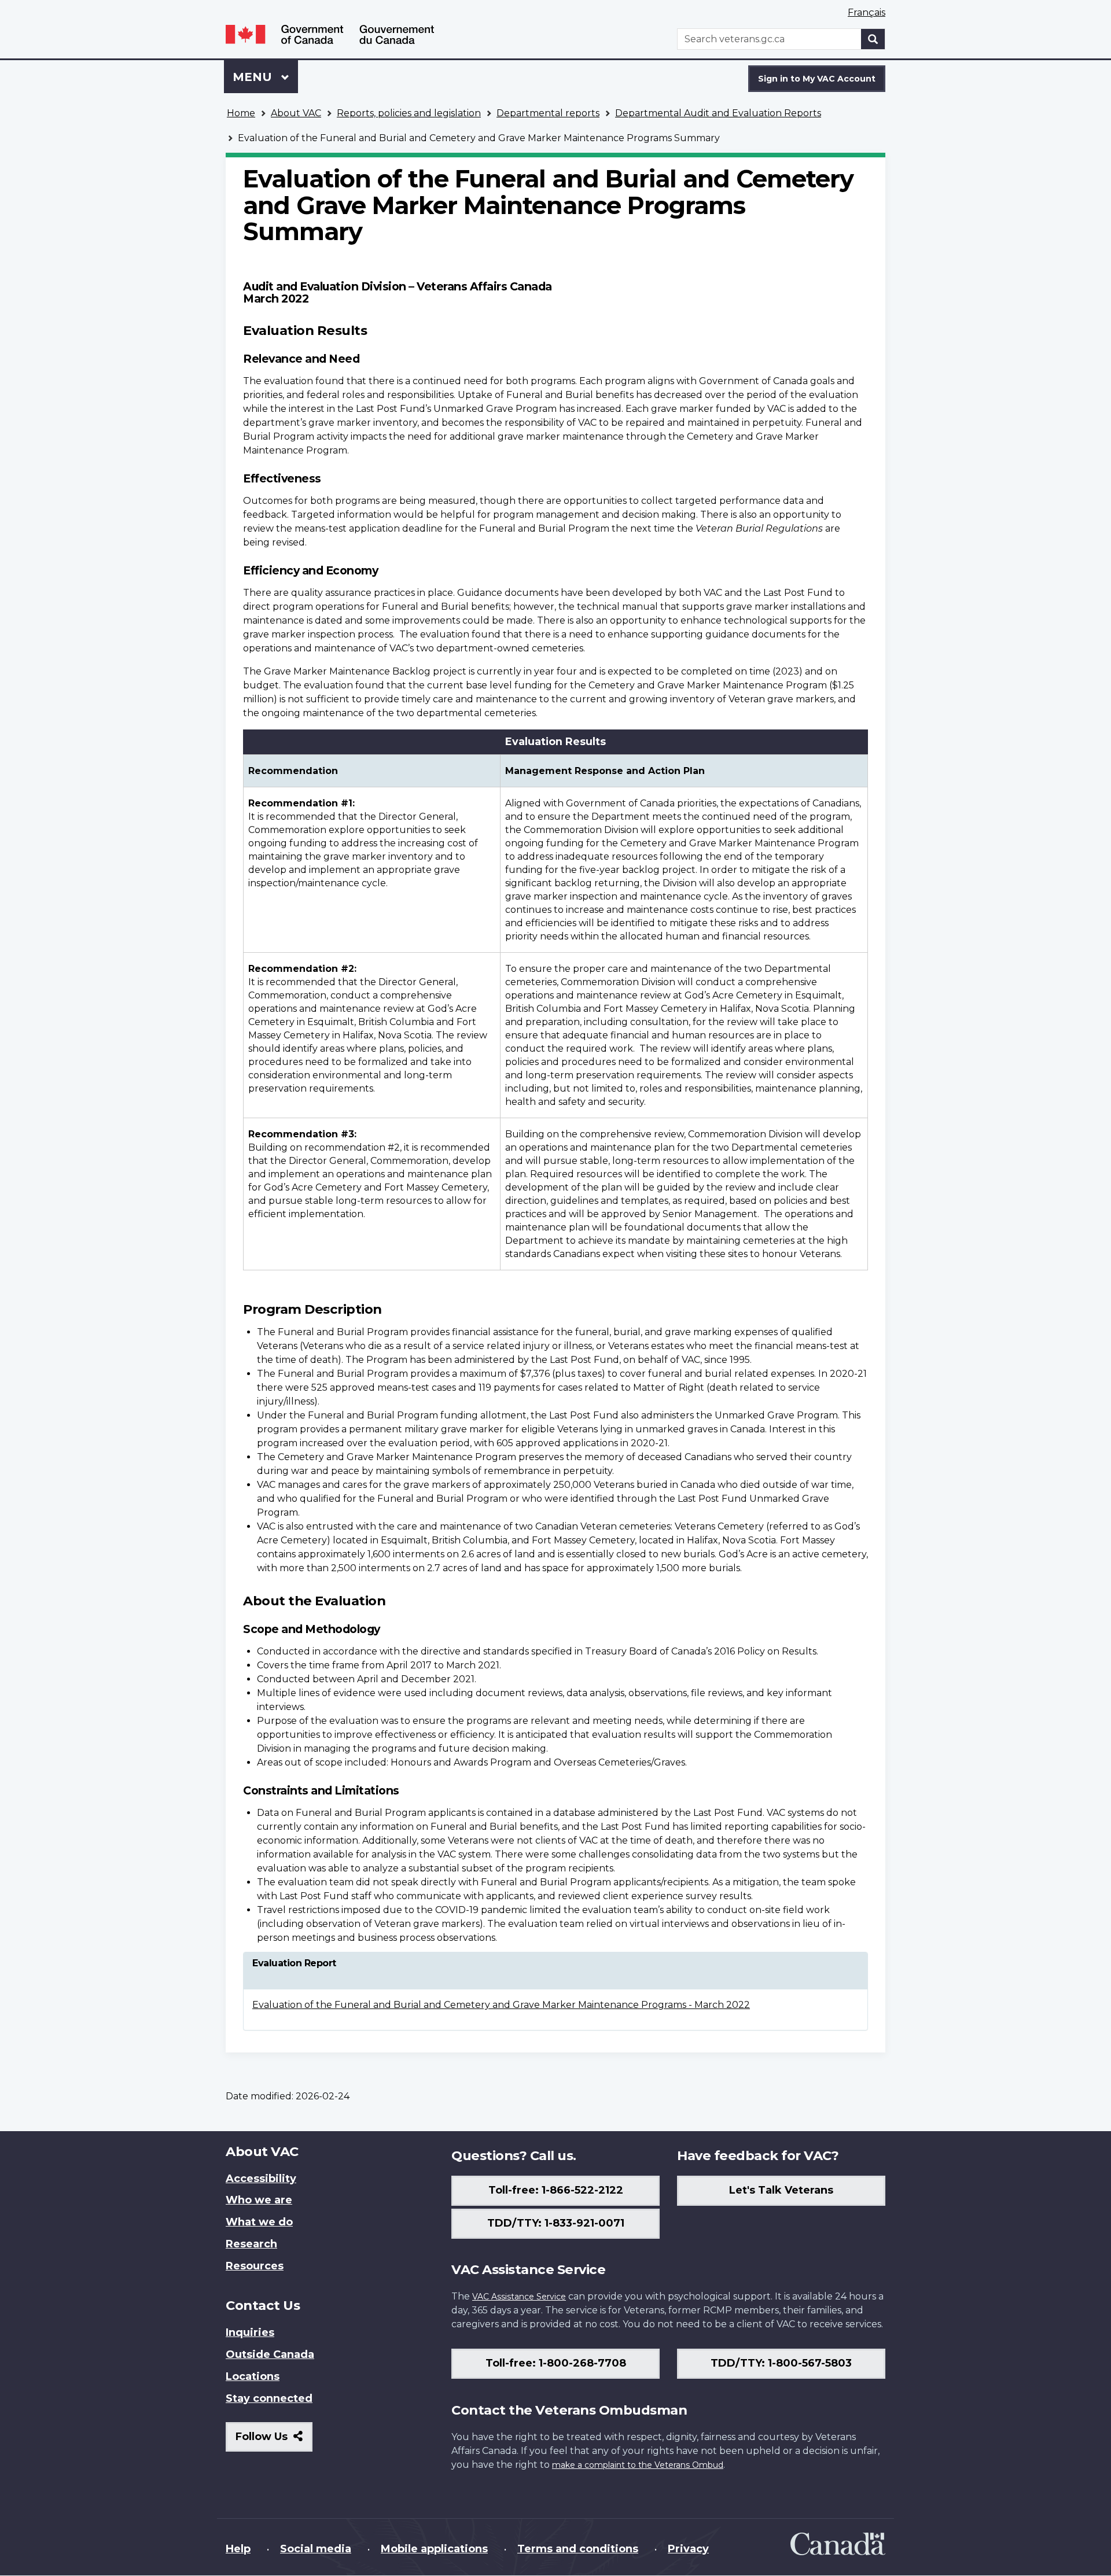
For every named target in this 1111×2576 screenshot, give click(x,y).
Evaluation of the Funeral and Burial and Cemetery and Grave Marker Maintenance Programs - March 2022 (501, 2005)
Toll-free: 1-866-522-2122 (556, 2190)
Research (251, 2244)
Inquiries (250, 2332)
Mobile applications (434, 2549)
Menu (254, 77)
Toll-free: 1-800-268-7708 (556, 2363)
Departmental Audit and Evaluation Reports (718, 113)
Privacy (688, 2549)
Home (241, 113)
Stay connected (269, 2398)
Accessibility (261, 2179)
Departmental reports (548, 113)
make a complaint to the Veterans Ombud (638, 2465)
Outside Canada (270, 2354)
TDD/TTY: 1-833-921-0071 (556, 2223)
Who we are (259, 2200)
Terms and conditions (578, 2549)
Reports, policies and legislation (409, 113)
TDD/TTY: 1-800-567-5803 (781, 2363)
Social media (316, 2549)
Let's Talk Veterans (781, 2190)
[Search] (873, 39)
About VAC (296, 113)
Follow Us (274, 2441)
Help (238, 2549)
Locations (253, 2376)
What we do (259, 2222)
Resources (255, 2266)
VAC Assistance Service (519, 2297)
